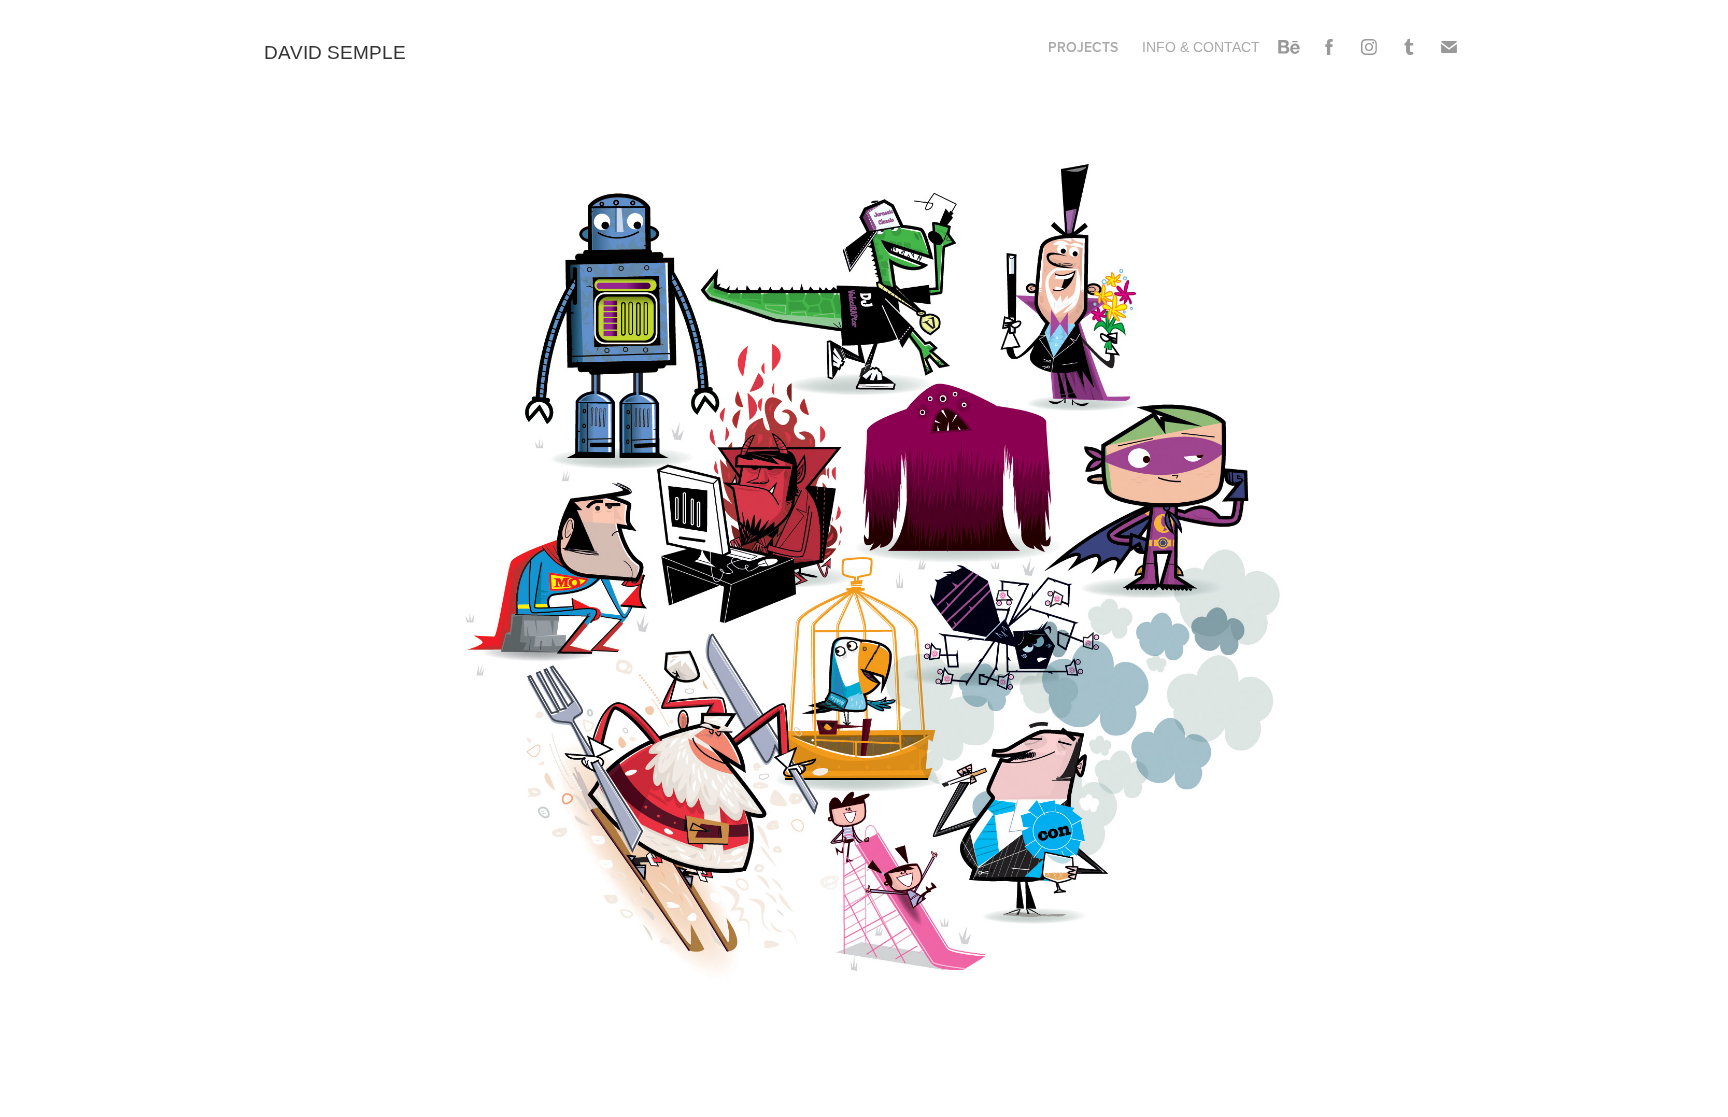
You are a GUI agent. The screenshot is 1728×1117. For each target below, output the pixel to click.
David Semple (337, 52)
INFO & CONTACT (1201, 47)
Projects (1083, 47)
